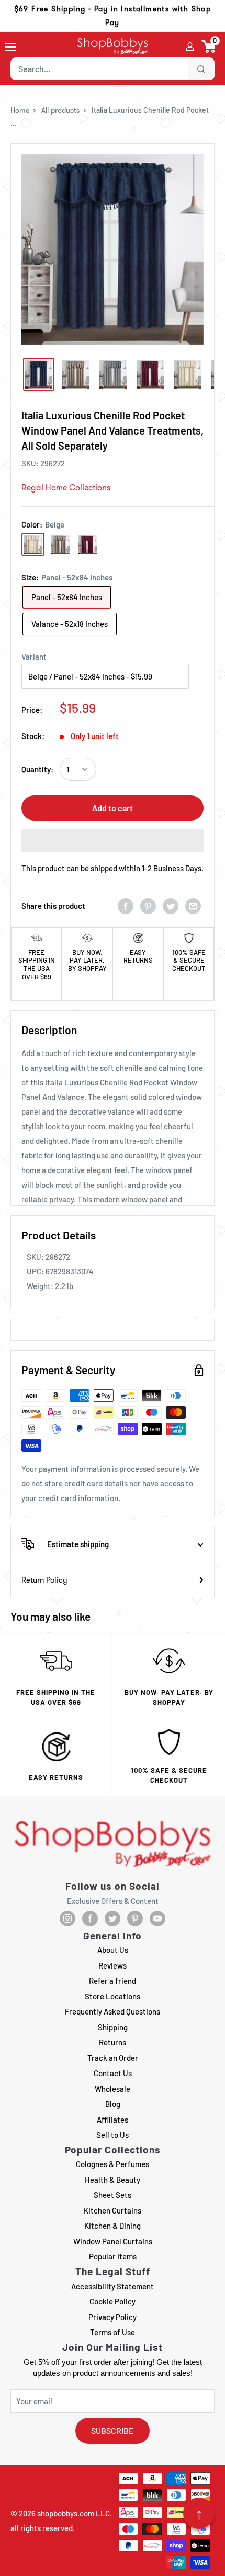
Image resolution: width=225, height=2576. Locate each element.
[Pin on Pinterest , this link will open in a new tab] (148, 906)
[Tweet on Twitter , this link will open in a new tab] (171, 906)
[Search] (201, 69)
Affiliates (113, 2120)
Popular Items (113, 2256)
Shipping (113, 2027)
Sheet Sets (113, 2195)
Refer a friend (113, 1981)
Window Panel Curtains (113, 2241)
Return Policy (44, 1580)
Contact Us (113, 2073)
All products (60, 110)
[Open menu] (10, 47)
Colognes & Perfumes (113, 2164)
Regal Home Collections (66, 488)
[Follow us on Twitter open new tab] (113, 1918)
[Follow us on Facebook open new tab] (90, 1918)
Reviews (113, 1965)
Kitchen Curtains (113, 2210)
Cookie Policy (113, 2301)
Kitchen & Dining (113, 2226)
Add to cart (113, 808)
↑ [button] (199, 2513)
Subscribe (113, 2431)
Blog (113, 2104)
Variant (34, 657)
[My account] (190, 46)
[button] (209, 46)
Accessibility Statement (113, 2286)
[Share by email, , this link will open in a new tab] (193, 906)
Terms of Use (113, 2332)
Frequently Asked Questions (113, 2011)
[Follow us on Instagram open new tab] (67, 1918)
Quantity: (37, 769)
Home (20, 110)
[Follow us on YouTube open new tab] (157, 1918)
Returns (113, 2042)
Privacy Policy (113, 2317)
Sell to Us (113, 2135)
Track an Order (113, 2058)
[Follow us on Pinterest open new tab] (135, 1918)
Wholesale (113, 2089)
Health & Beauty (113, 2180)
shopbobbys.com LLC (74, 2513)
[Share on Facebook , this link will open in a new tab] (126, 906)
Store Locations (113, 1996)
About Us (113, 1950)
